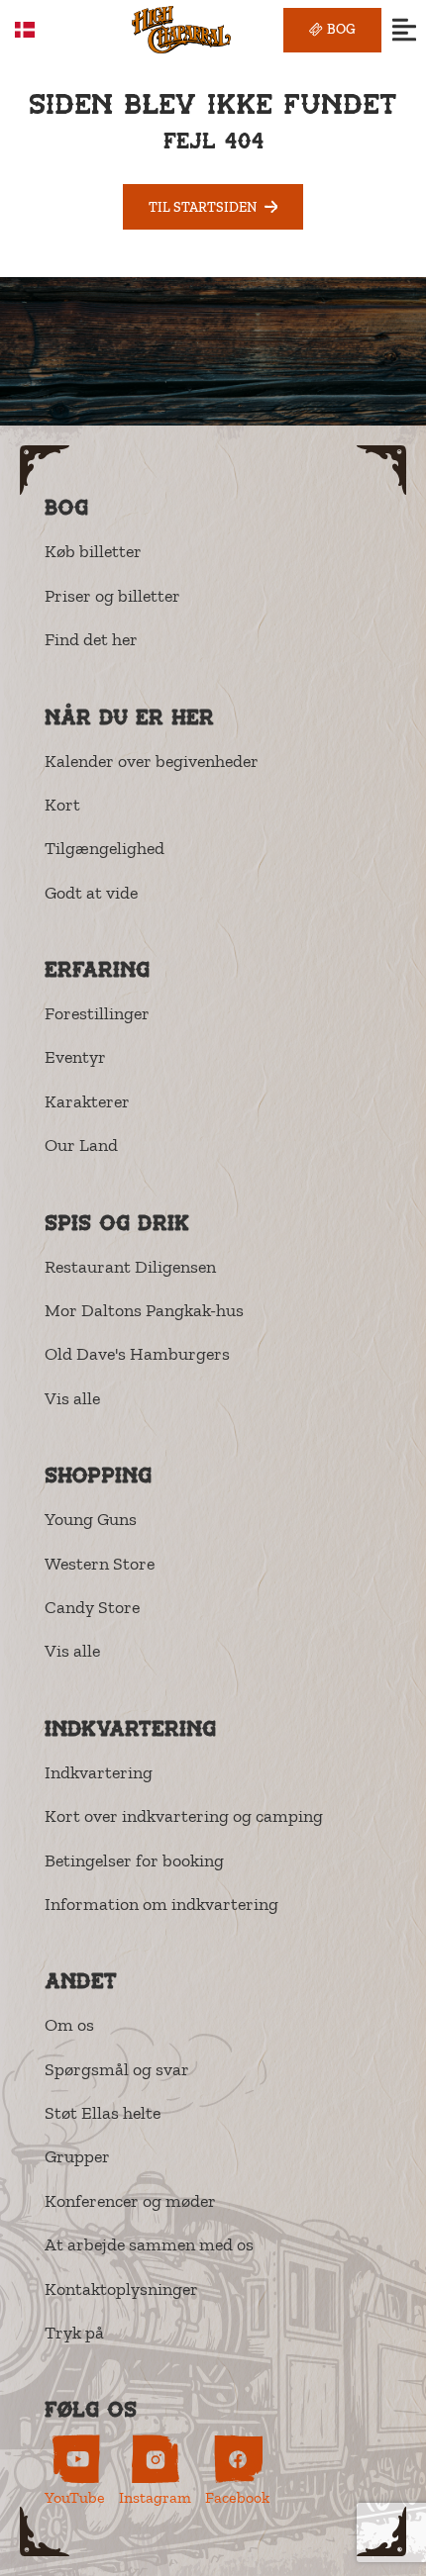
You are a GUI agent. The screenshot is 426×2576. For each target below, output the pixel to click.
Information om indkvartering (161, 1904)
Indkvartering (99, 1772)
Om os (69, 2025)
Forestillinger (97, 1013)
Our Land (81, 1145)
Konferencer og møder (130, 2201)
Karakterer (87, 1101)
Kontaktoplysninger (121, 2289)
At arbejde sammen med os (149, 2244)
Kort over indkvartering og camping (184, 1816)
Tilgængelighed (105, 848)
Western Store (100, 1564)
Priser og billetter (112, 596)
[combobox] (40, 30)
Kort (62, 805)
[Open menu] (404, 30)
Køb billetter (93, 551)
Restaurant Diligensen (130, 1267)
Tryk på (74, 2333)
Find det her (91, 639)
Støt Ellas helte (103, 2113)
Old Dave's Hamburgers (137, 1354)
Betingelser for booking (134, 1860)
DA (54, 29)
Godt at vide (91, 893)
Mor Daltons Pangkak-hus (144, 1310)
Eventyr (75, 1057)
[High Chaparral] (181, 30)
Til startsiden (203, 207)
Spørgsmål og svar (117, 2069)
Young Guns (91, 1519)
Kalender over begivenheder (152, 761)
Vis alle (72, 1398)
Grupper (77, 2156)
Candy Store (92, 1607)
